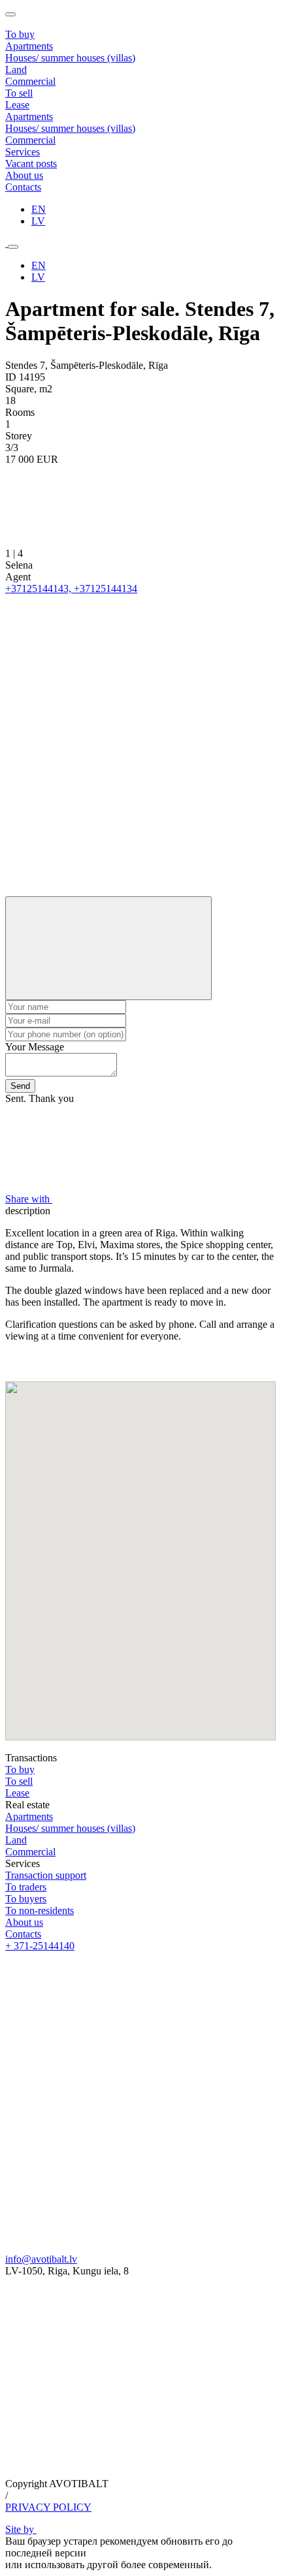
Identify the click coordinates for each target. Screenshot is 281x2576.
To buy (20, 1769)
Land (16, 70)
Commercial (30, 81)
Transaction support (46, 1875)
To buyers (26, 1899)
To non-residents (40, 1910)
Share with (29, 1199)
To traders (26, 1887)
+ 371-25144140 (40, 1946)
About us (24, 1922)
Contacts (23, 1934)
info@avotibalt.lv (41, 2259)
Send (20, 1086)
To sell (19, 1781)
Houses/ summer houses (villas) (70, 58)
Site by (21, 2529)
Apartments (29, 46)
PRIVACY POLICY (48, 2507)
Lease (17, 1793)
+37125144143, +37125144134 (71, 589)
